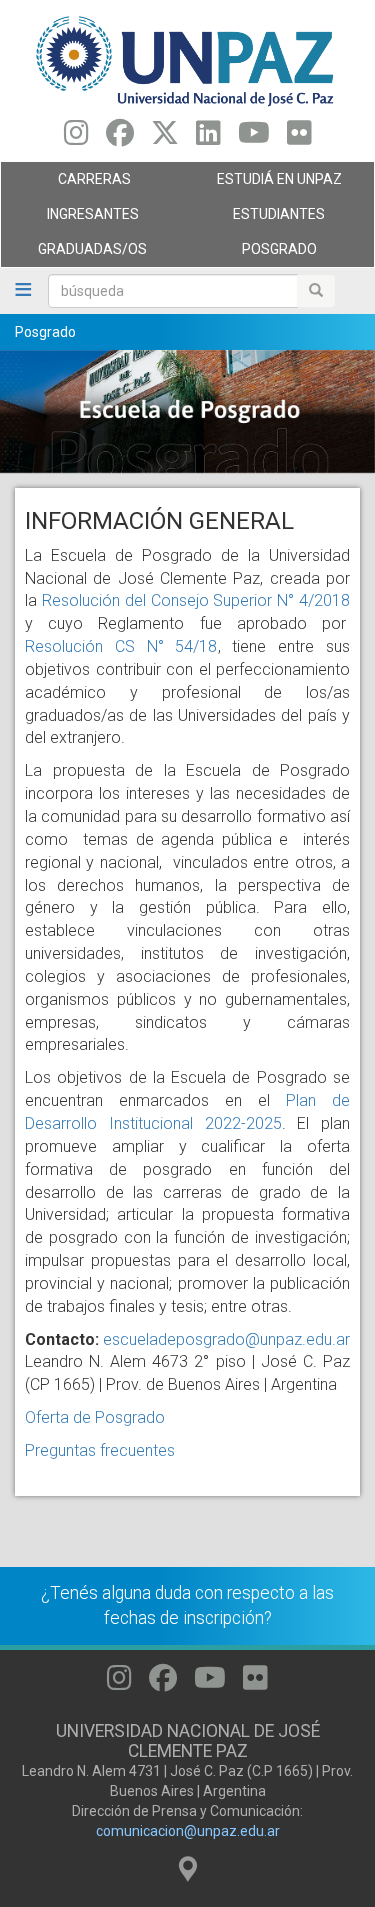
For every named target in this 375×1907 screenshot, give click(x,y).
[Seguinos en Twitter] (165, 138)
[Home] (187, 60)
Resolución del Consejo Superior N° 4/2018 (196, 600)
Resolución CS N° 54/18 (121, 646)
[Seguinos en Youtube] (254, 138)
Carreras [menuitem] (66, 184)
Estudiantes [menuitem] (257, 219)
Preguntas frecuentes (100, 1450)
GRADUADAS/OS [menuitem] (74, 254)
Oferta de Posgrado (95, 1417)
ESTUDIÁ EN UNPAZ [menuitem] (265, 184)
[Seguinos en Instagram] (76, 138)
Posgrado (45, 332)
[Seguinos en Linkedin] (208, 138)
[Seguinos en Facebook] (120, 138)
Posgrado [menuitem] (252, 254)
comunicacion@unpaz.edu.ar (188, 1831)
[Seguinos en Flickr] (299, 138)
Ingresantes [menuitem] (70, 219)
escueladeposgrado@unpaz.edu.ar (226, 1339)
